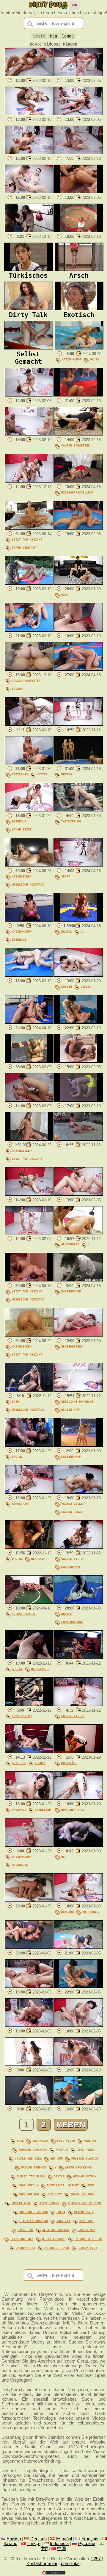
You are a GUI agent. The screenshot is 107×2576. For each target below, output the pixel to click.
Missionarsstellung (77, 492)
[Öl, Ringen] (78, 1845)
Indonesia (59, 2544)
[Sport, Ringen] (78, 865)
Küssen (67, 986)
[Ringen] (29, 75)
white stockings (78, 2167)
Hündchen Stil (73, 1810)
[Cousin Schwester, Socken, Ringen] (29, 669)
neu (53, 36)
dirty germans (54, 2239)
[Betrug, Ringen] (78, 763)
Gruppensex (70, 1244)
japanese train (56, 2248)
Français (90, 2539)
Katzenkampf (72, 359)
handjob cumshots (33, 2149)
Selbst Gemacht (24, 1614)
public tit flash (31, 2176)
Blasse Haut (71, 1409)
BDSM (15, 1401)
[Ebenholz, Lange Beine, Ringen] (29, 810)
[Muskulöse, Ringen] (78, 1751)
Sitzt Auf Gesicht (27, 539)
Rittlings (20, 774)
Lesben (86, 986)
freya (61, 2212)
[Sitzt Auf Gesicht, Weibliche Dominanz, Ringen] (29, 1280)
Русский (87, 2544)
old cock (86, 2221)
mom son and (29, 2194)
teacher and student (85, 2203)
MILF (65, 594)
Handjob (67, 1912)
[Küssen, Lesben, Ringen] (78, 975)
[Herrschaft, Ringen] (29, 1492)
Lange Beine (22, 829)
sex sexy (55, 2194)
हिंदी (44, 2549)
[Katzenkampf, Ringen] (78, 1280)
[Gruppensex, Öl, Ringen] (78, 1233)
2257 (96, 2559)
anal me (90, 2141)
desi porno (86, 2149)
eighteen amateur (34, 2221)
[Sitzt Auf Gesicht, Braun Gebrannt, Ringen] (29, 528)
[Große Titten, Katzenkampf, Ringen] (78, 1547)
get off (56, 2158)
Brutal (67, 931)
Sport (66, 876)
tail (20, 2141)
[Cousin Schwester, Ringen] (78, 434)
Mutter (42, 774)
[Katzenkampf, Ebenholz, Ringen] (29, 920)
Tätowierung (71, 821)
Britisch (19, 1763)
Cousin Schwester (75, 445)
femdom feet (87, 2248)
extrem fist (26, 2248)
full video (66, 2141)
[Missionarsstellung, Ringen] (78, 481)
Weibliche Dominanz (28, 884)
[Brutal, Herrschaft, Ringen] (29, 1547)
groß (95, 359)
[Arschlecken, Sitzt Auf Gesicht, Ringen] (29, 1139)
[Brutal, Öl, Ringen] (78, 920)
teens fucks (49, 2203)
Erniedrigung (72, 1346)
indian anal (21, 2203)
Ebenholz (19, 821)
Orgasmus (19, 1810)
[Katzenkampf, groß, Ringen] (79, 348)
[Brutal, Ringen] (29, 1445)
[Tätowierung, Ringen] (78, 810)
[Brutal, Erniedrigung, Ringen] (78, 1602)
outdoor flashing (34, 2212)
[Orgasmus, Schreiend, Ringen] (29, 1798)
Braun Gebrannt (24, 547)
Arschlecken (22, 876)
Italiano (10, 2544)
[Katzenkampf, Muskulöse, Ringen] (29, 1845)
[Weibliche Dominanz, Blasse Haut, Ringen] (78, 1390)
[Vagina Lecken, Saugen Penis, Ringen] (78, 1492)
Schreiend (43, 1810)
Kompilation (22, 1716)
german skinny (85, 2176)
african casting (56, 2230)
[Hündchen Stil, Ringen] (78, 1798)
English (14, 2539)
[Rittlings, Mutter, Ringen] (29, 763)
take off (64, 2221)
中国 (62, 2549)
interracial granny (63, 2185)
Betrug (67, 774)
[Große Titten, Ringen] (78, 1704)
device (59, 2176)
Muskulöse (69, 1763)
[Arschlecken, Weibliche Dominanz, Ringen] (29, 865)
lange (68, 36)
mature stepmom (34, 2167)
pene (91, 2185)
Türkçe (34, 2544)
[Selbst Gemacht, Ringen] (29, 1602)
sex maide (40, 2141)
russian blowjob (85, 2158)
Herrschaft (21, 1504)
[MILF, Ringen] (78, 583)
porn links (70, 2563)
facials (62, 2149)
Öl (82, 931)
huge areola (28, 2185)
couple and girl (28, 2158)
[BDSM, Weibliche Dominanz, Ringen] (29, 1390)
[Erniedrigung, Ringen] (78, 1335)
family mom (86, 2230)
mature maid (84, 2212)
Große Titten (73, 1559)
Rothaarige (91, 1912)
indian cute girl (88, 2239)
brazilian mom (82, 2194)
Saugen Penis (72, 1512)
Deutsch (38, 2539)
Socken (17, 689)
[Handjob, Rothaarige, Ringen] (78, 1900)
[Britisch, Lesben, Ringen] (29, 1751)
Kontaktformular (42, 2563)
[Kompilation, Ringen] (29, 1704)
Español (64, 2539)
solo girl (26, 2230)
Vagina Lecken (73, 1504)
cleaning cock (22, 2239)
